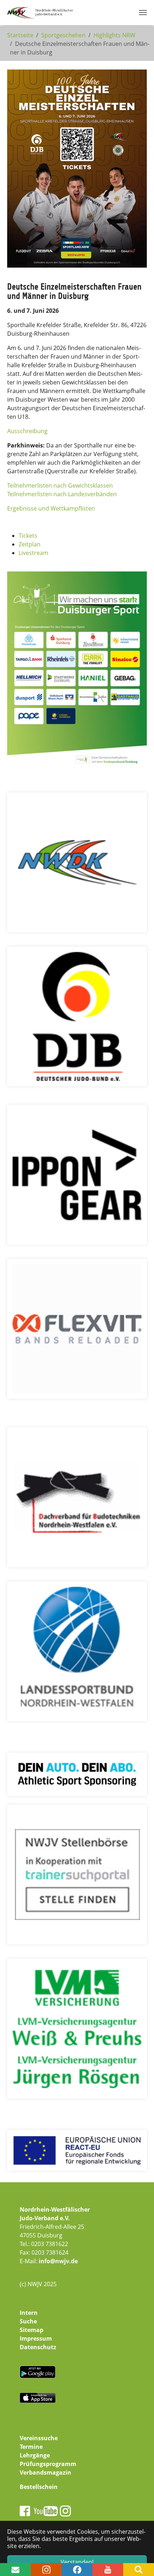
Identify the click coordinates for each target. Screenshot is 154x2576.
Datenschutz (38, 2347)
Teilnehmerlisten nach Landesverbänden (62, 494)
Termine (31, 2447)
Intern (29, 2313)
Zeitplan (30, 544)
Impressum (36, 2338)
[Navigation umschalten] (143, 13)
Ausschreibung (27, 431)
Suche (28, 2321)
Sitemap (32, 2330)
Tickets (28, 536)
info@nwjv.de (58, 2261)
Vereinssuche (39, 2438)
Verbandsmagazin (45, 2472)
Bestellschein (39, 2487)
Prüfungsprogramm (48, 2464)
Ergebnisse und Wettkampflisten (51, 508)
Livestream (33, 553)
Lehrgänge (35, 2455)
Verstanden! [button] (77, 2562)
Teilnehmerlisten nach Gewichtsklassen (60, 485)
